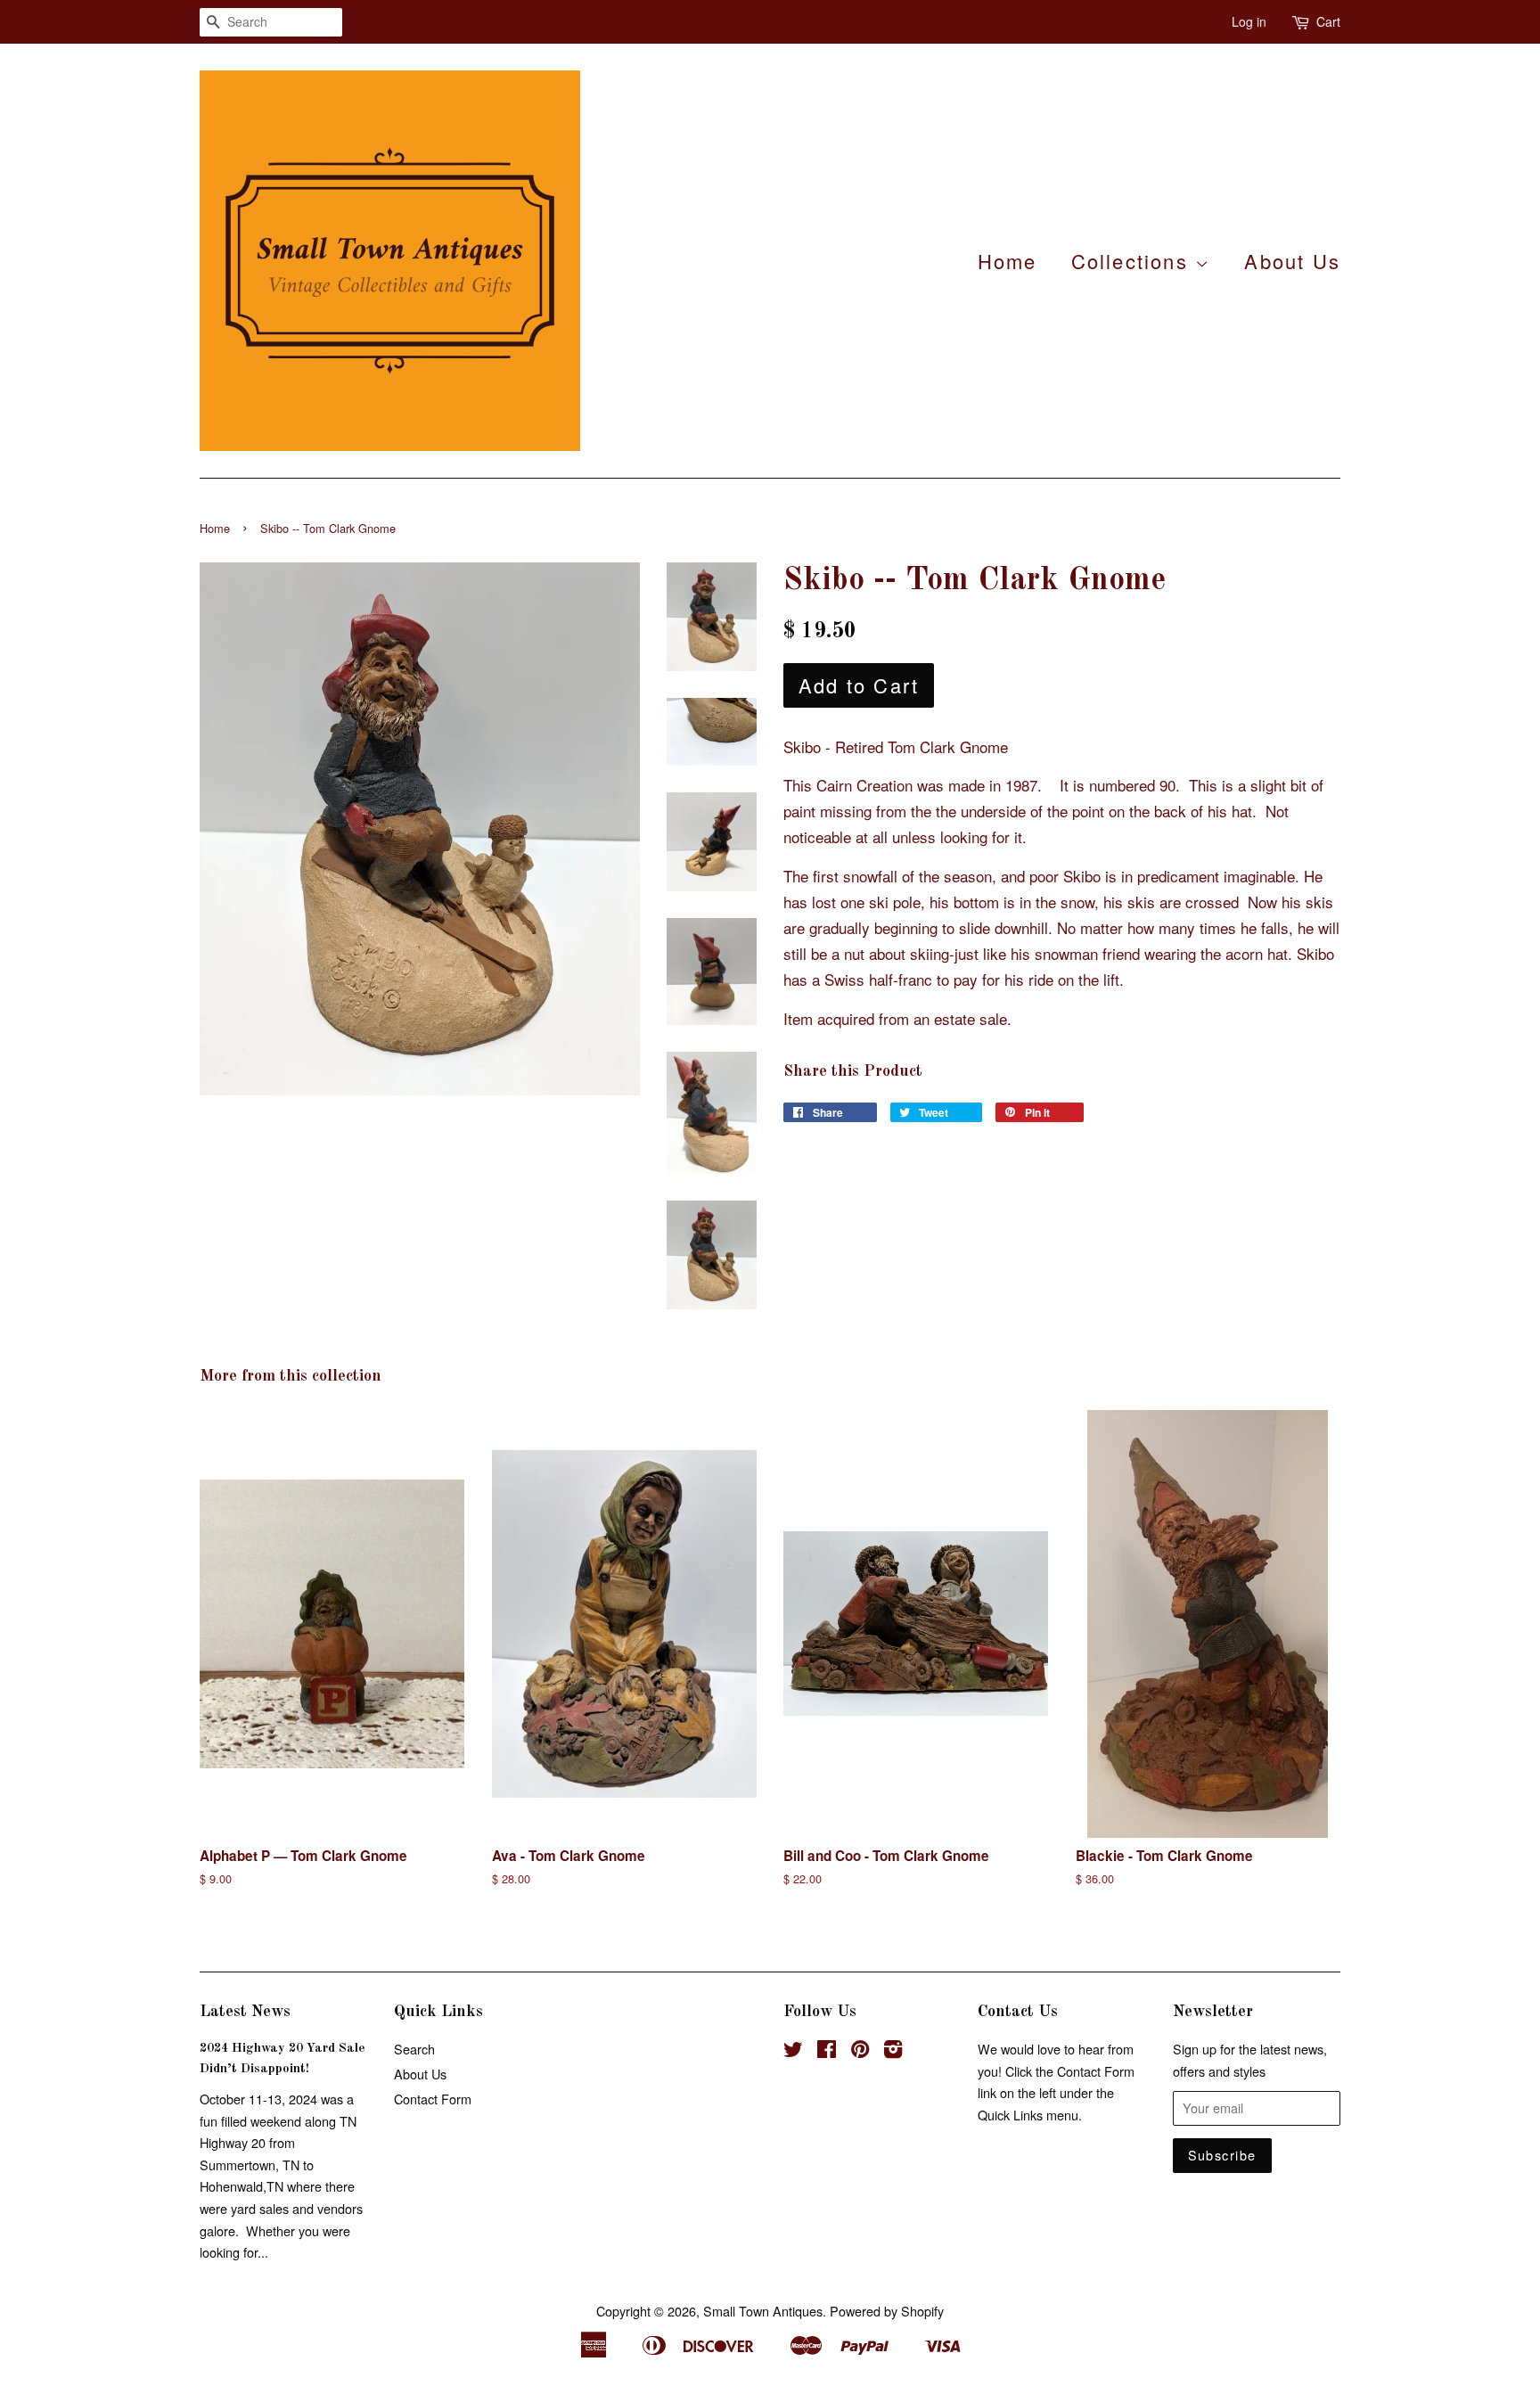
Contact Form (433, 2099)
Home (1008, 261)
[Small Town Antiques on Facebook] (827, 2051)
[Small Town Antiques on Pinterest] (860, 2051)
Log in (1249, 21)
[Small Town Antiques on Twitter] (793, 2051)
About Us (1292, 261)
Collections (1133, 261)
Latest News (245, 2012)
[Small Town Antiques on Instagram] (893, 2051)
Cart (1328, 21)
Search (414, 2049)
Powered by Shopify (887, 2311)
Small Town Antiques (763, 2311)
